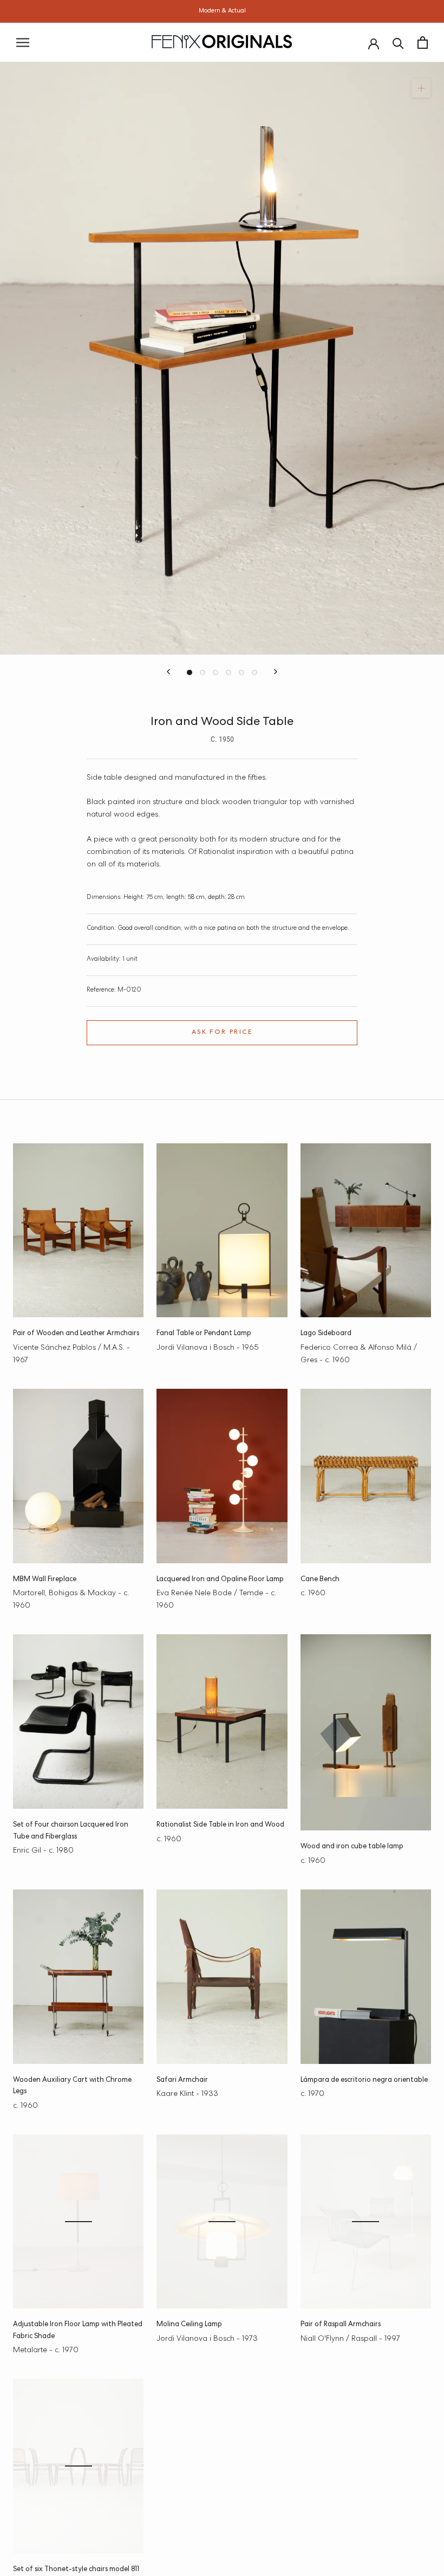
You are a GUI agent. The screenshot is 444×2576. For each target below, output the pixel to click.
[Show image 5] (241, 672)
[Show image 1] (190, 672)
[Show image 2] (203, 672)
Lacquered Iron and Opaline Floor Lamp (220, 1580)
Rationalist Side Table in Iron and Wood (220, 1825)
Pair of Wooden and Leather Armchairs (76, 1334)
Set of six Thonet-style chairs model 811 (76, 2570)
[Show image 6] (254, 672)
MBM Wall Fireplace (45, 1580)
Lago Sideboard (326, 1334)
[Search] (398, 43)
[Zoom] (421, 88)
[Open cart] (423, 43)
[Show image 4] (228, 672)
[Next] (276, 672)
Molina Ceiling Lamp (189, 2325)
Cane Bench (320, 1580)
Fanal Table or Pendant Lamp (204, 1334)
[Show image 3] (216, 672)
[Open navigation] (23, 43)
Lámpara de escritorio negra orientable (364, 2080)
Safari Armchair (182, 2080)
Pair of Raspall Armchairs (341, 2325)
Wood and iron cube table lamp (352, 1847)
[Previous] (168, 672)
